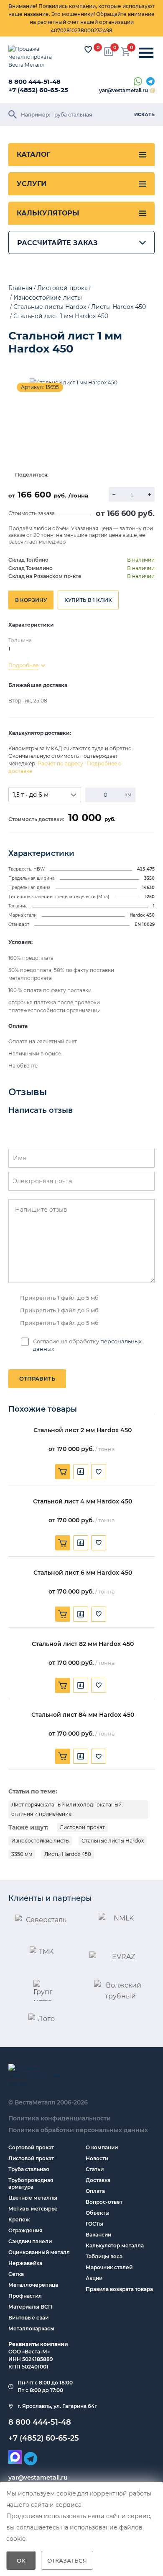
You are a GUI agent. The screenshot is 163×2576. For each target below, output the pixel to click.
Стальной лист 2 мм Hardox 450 (83, 1430)
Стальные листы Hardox (113, 1841)
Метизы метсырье (33, 2209)
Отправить (37, 1379)
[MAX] (15, 2457)
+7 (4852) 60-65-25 (38, 90)
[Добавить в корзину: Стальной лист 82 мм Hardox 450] (63, 1685)
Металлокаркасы (31, 2329)
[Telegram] (150, 82)
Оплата (95, 2191)
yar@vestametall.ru (124, 90)
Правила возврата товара (119, 2289)
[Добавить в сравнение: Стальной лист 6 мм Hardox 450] (81, 1614)
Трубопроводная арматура (31, 2183)
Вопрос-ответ (104, 2202)
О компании (102, 2147)
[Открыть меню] (146, 53)
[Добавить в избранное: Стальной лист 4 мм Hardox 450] (99, 1543)
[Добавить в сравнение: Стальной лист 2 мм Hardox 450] (81, 1472)
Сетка (16, 2274)
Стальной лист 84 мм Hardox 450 (83, 1715)
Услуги (32, 184)
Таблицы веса (104, 2256)
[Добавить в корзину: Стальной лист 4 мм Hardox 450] (63, 1543)
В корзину (31, 600)
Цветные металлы (33, 2198)
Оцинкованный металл (39, 2252)
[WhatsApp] (138, 82)
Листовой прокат (82, 1827)
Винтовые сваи (28, 2318)
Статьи (95, 2169)
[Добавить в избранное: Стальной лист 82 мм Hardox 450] (99, 1685)
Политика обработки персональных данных (78, 2130)
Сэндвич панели (30, 2241)
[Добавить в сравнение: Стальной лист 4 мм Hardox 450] (81, 1543)
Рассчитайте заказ (57, 243)
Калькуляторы (48, 213)
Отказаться (67, 2560)
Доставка (98, 2180)
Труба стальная (29, 2169)
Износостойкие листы (40, 1841)
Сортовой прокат (31, 2147)
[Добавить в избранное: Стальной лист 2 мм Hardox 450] (99, 1472)
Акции (94, 2278)
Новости (97, 2158)
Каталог (33, 154)
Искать (144, 114)
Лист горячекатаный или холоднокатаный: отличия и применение (67, 1809)
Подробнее (23, 665)
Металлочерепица (33, 2285)
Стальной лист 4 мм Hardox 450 (83, 1502)
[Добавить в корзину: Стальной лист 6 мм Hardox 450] (63, 1614)
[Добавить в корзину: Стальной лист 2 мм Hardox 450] (63, 1472)
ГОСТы (94, 2224)
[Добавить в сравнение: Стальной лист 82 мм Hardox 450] (81, 1685)
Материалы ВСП (30, 2307)
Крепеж (19, 2220)
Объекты (98, 2213)
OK (21, 2560)
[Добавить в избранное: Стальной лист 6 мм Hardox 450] (99, 1614)
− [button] (114, 494)
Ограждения (25, 2230)
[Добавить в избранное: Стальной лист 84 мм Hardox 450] (99, 1756)
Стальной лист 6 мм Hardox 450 (83, 1573)
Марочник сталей (109, 2267)
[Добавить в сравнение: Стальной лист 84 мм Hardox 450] (81, 1756)
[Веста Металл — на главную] (36, 57)
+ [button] (149, 494)
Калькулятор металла (115, 2246)
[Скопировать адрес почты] (153, 91)
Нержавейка (25, 2263)
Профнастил (25, 2296)
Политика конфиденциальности (60, 2118)
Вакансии (98, 2235)
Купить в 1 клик (88, 600)
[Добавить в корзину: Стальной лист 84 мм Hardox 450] (63, 1756)
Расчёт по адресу (60, 763)
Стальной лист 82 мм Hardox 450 (83, 1644)
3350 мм (22, 1854)
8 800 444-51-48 (34, 82)
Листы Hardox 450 (68, 1854)
